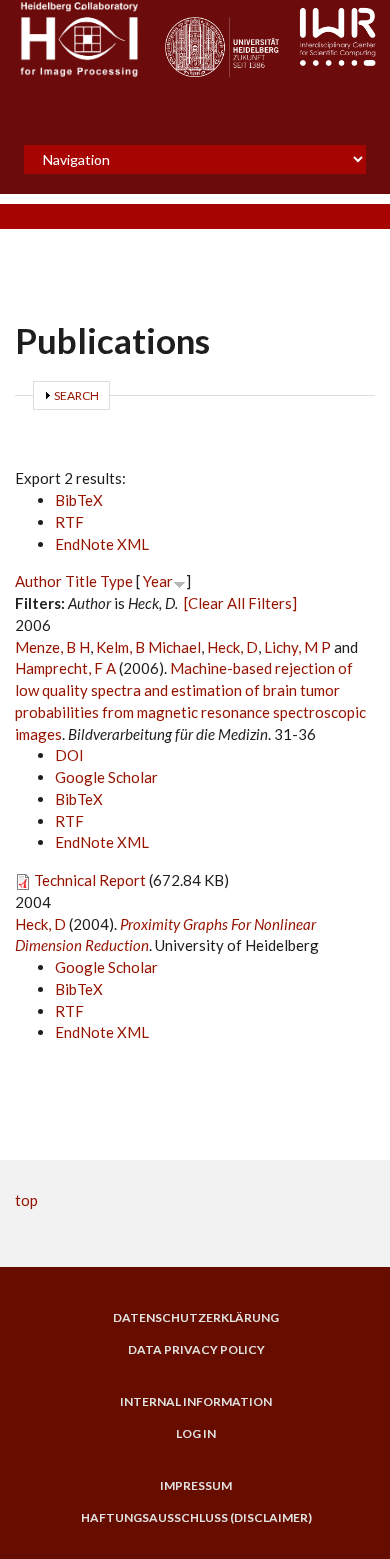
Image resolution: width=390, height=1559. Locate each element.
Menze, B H (52, 647)
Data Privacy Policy (196, 1350)
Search (76, 395)
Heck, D (232, 647)
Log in (196, 1434)
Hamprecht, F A (65, 668)
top (26, 1200)
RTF (69, 522)
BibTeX (79, 500)
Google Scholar (106, 777)
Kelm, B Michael (148, 647)
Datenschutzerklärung (196, 1318)
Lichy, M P (297, 647)
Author (38, 581)
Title (81, 581)
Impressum (196, 1486)
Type (116, 581)
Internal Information (196, 1402)
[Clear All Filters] (240, 603)
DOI (69, 755)
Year (158, 581)
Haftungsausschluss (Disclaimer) (196, 1518)
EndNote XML (102, 544)
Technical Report (90, 880)
